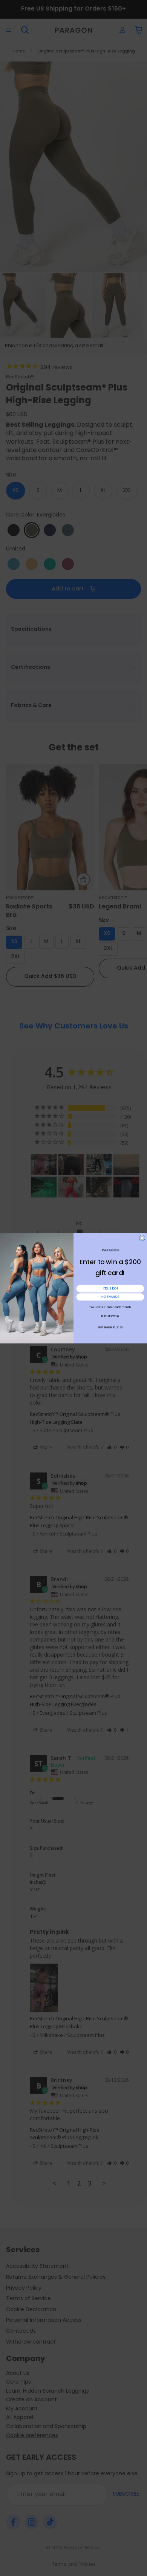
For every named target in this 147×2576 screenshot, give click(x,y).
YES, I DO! (110, 1289)
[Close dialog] (142, 1238)
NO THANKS (110, 1297)
